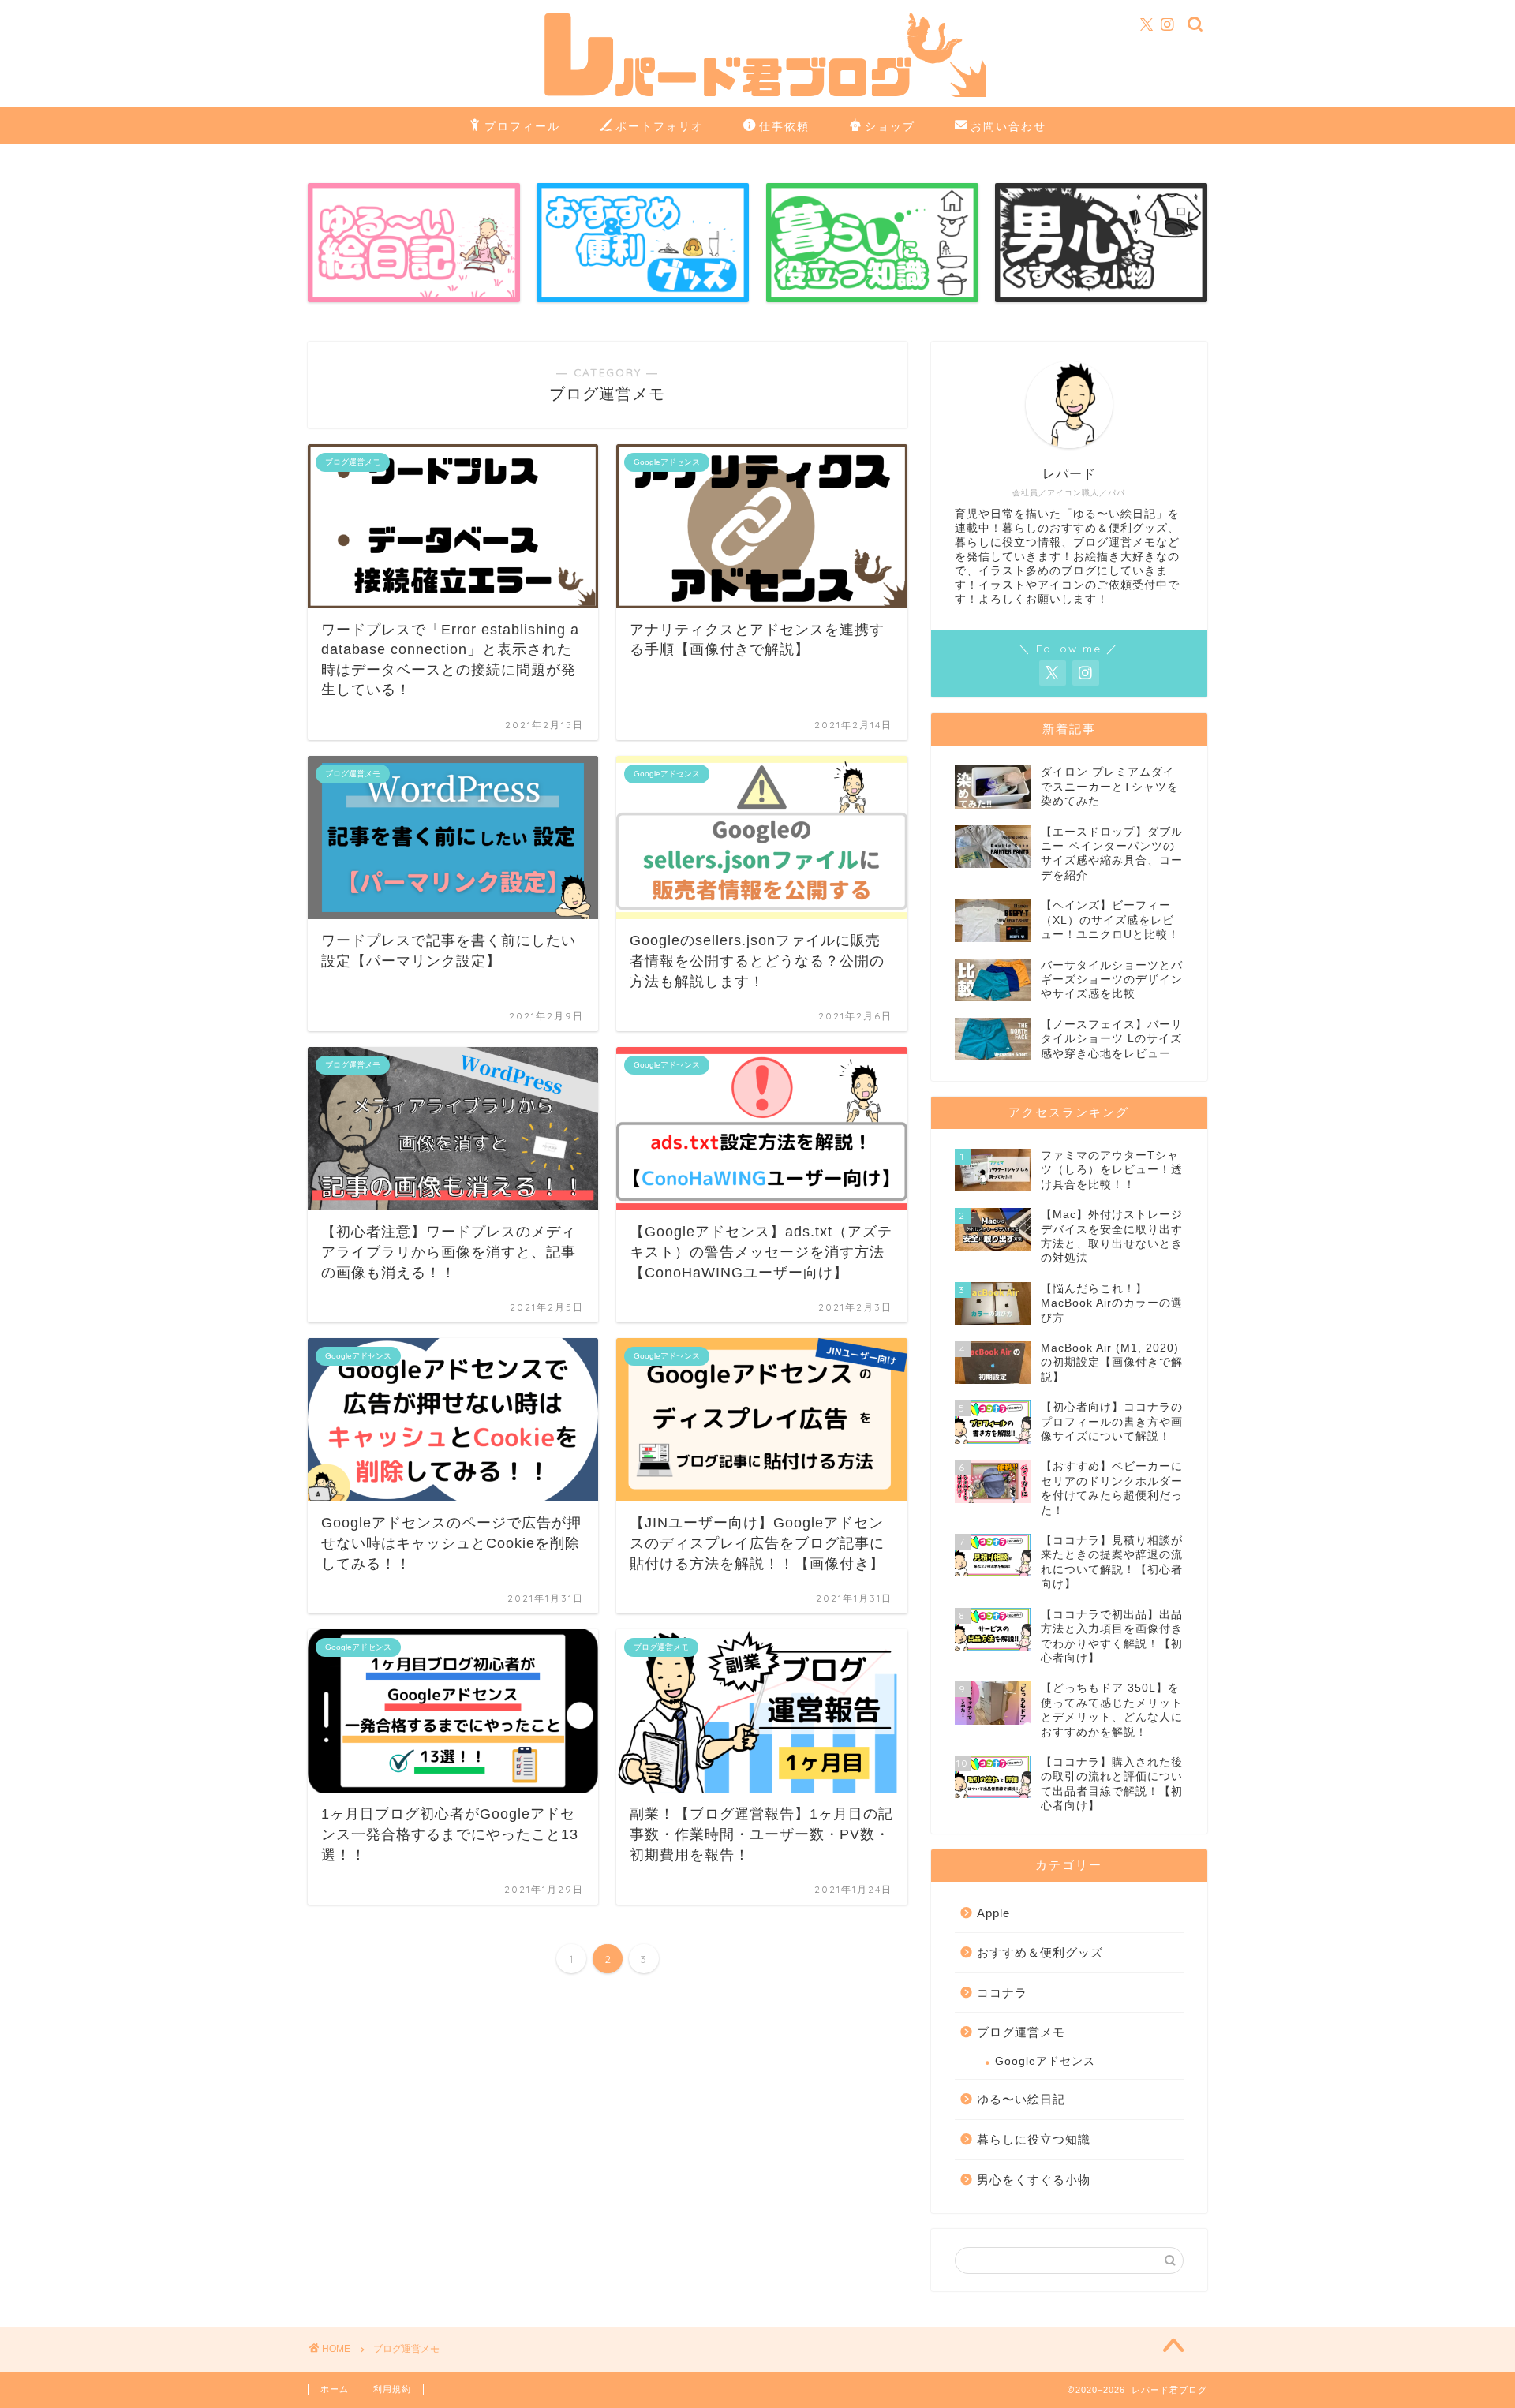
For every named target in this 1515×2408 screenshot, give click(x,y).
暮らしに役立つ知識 (1034, 2139)
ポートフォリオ (660, 126)
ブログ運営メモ (1021, 2032)
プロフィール (522, 126)
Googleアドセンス (1045, 2061)
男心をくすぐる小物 (1034, 2180)
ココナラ (1002, 1993)
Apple (993, 1913)
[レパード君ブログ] (757, 95)
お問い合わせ (1008, 126)
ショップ (890, 126)
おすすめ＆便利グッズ (1040, 1952)
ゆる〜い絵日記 (1021, 2099)
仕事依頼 (784, 126)
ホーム (335, 2389)
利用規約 (392, 2389)
